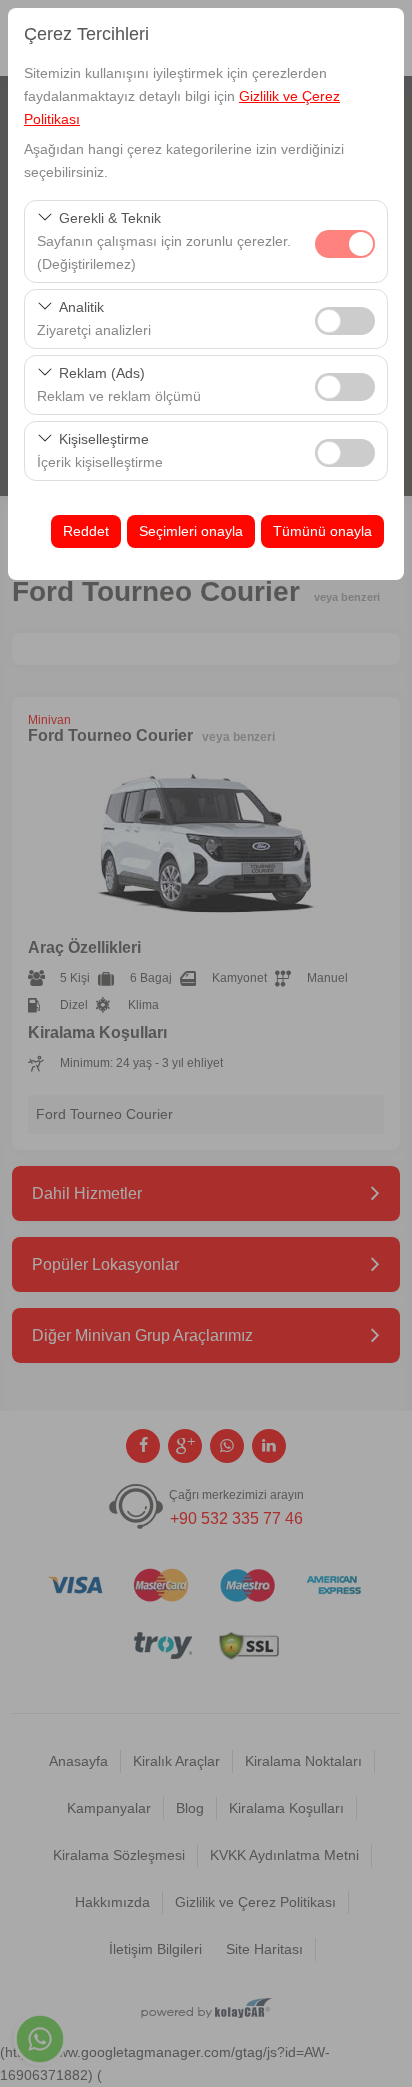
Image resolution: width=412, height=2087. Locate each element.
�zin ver (345, 321)
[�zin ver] (345, 318)
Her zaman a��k (345, 244)
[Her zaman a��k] (345, 241)
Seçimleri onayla (191, 531)
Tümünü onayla (322, 531)
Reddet (86, 531)
